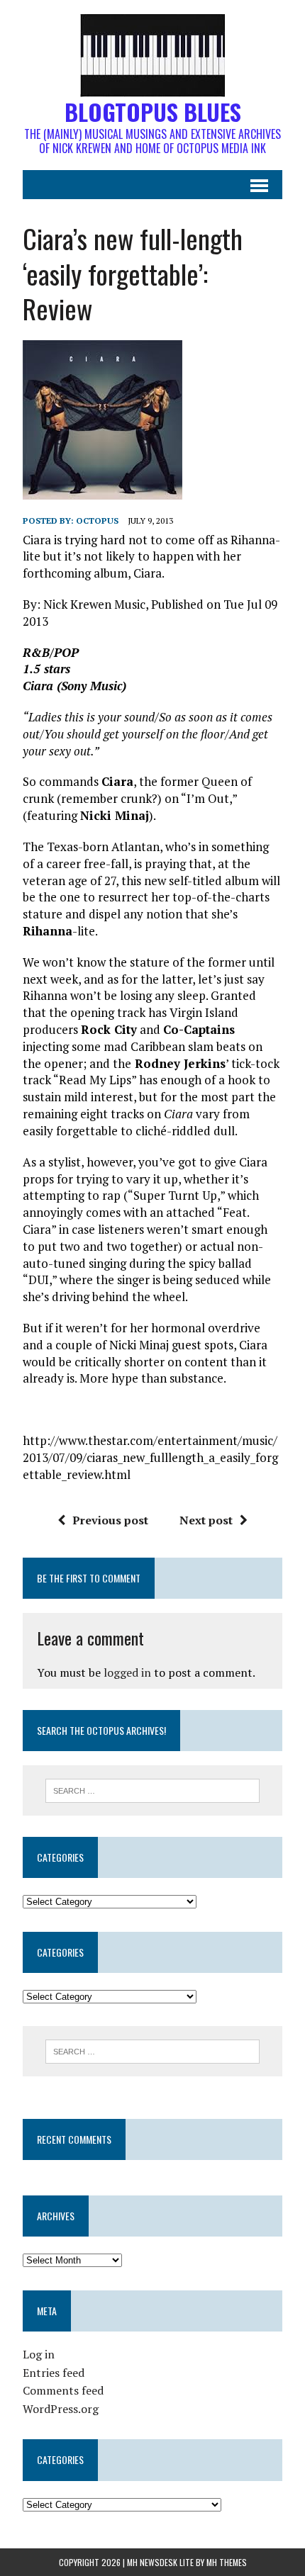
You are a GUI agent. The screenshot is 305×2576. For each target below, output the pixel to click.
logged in (127, 1672)
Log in (39, 2354)
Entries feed (54, 2373)
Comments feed (63, 2390)
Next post (206, 1520)
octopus (97, 521)
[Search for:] (153, 1789)
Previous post (110, 1520)
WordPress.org (61, 2409)
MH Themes (227, 2562)
